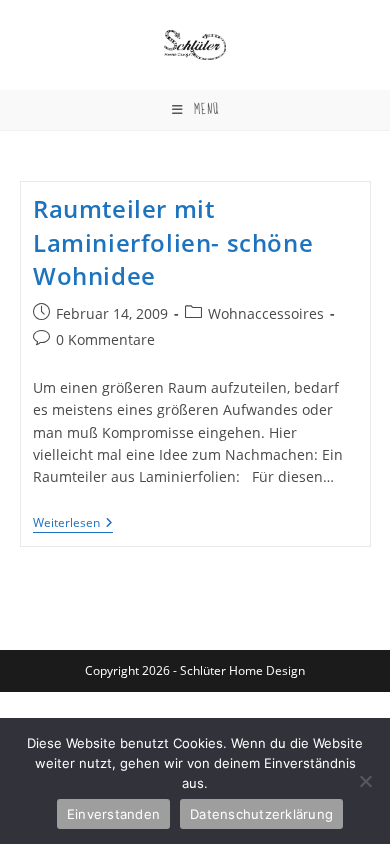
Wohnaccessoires (266, 313)
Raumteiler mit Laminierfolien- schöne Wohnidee (173, 242)
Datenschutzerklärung (261, 814)
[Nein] (365, 781)
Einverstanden (113, 814)
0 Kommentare (105, 339)
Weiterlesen (73, 524)
